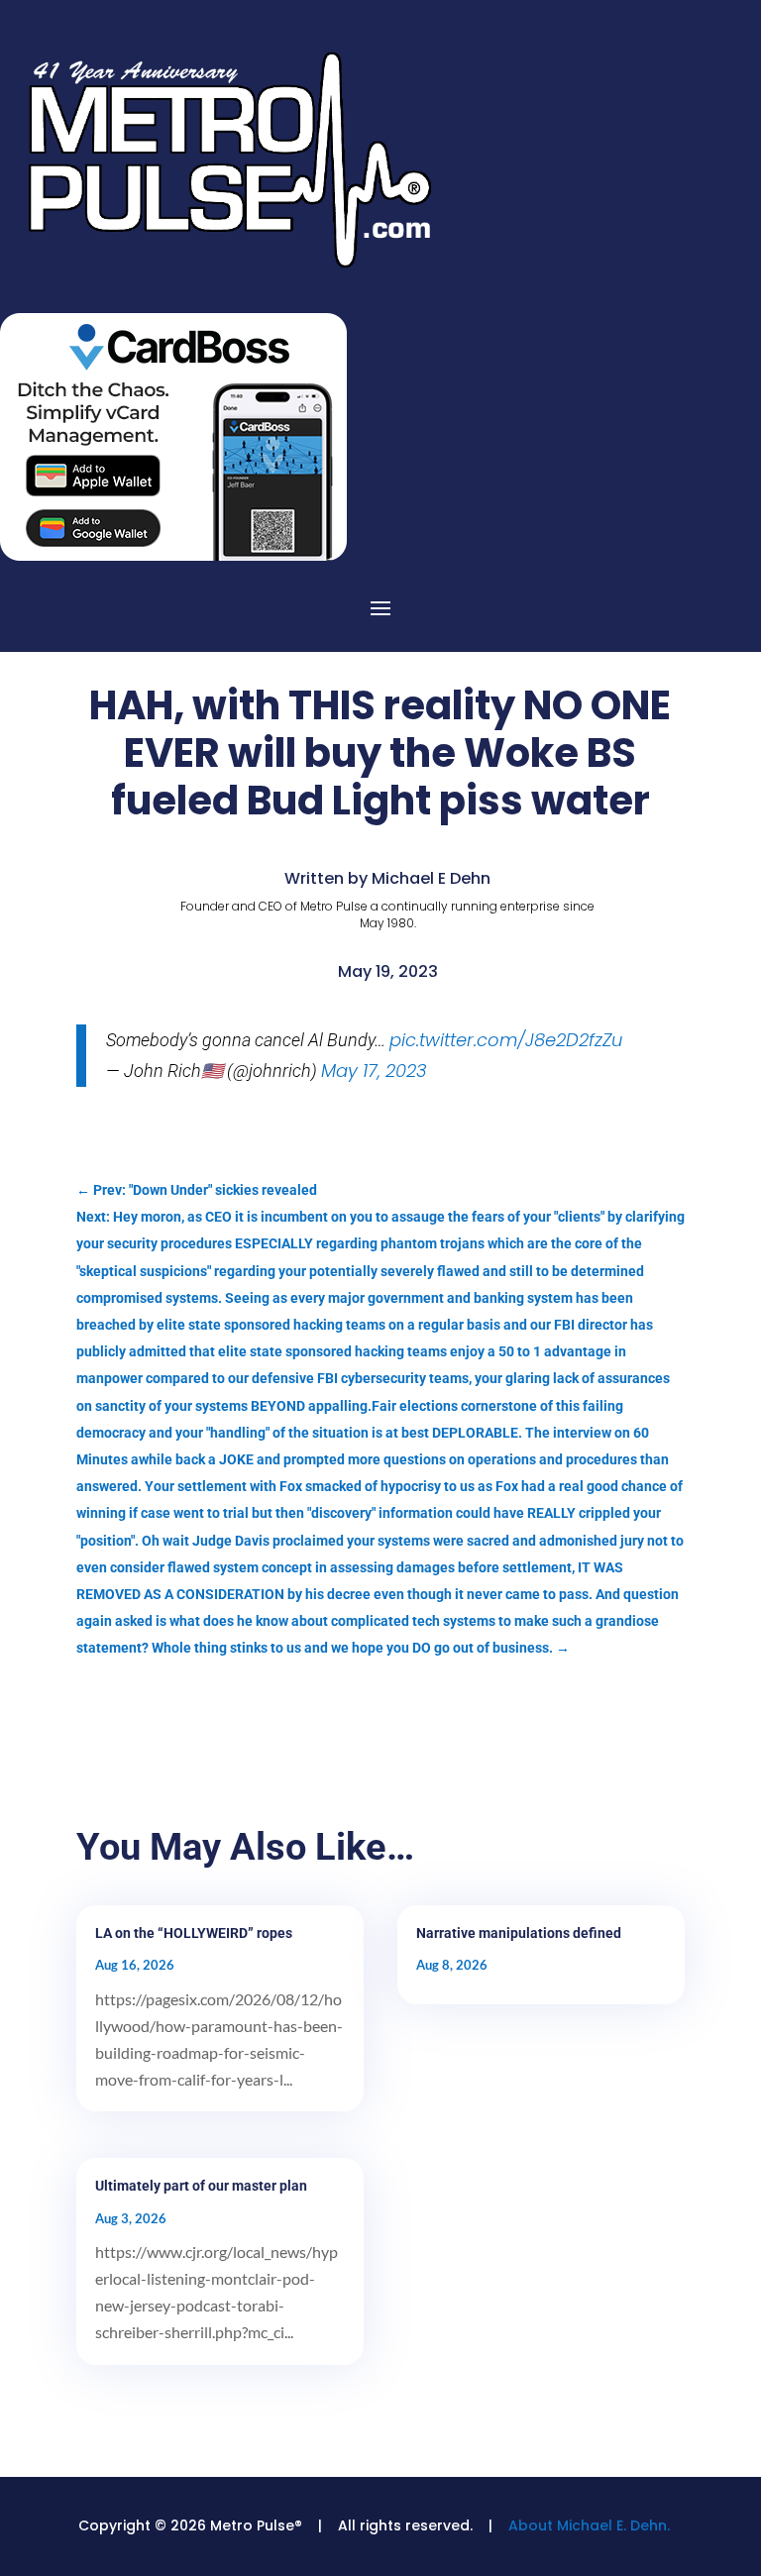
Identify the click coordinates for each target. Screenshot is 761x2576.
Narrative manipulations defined (519, 1933)
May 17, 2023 (374, 1071)
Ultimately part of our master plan (201, 2186)
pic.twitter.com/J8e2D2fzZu (506, 1040)
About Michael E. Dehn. (589, 2525)
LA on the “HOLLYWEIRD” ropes (194, 1933)
